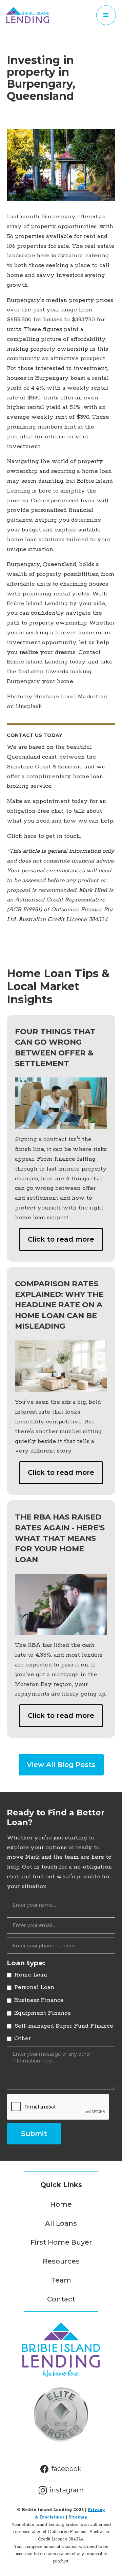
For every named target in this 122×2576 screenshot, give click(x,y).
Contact (61, 2299)
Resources (61, 2261)
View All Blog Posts (61, 1765)
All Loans (61, 2223)
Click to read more (61, 1239)
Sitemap (78, 2517)
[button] (106, 15)
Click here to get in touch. (44, 836)
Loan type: (26, 1963)
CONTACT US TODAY (35, 735)
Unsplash (29, 706)
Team (61, 2280)
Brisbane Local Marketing (71, 697)
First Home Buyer (61, 2242)
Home (61, 2204)
